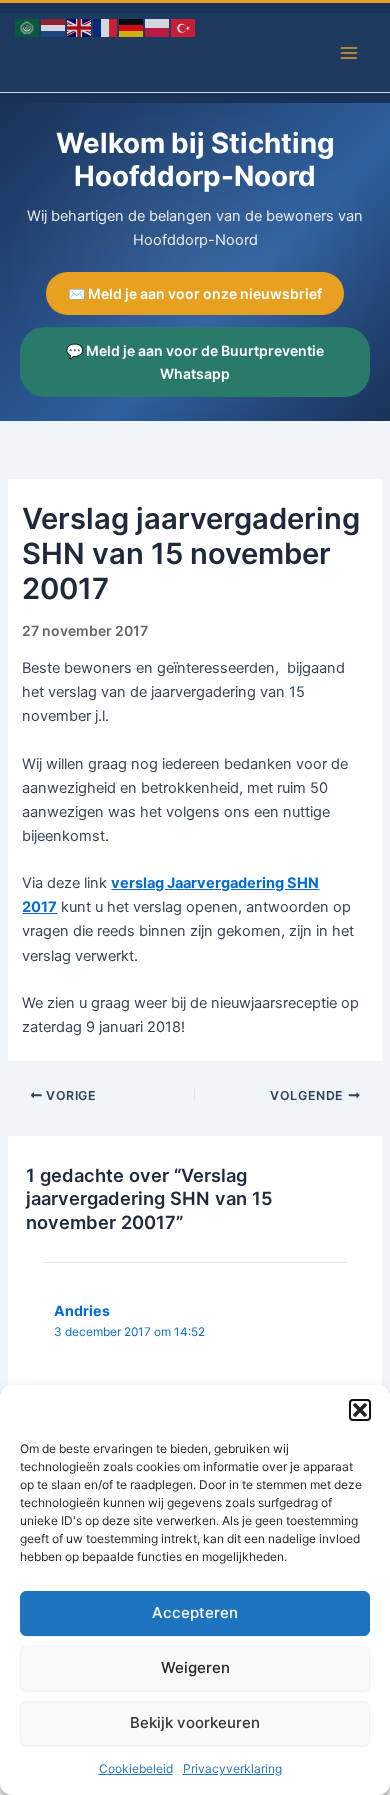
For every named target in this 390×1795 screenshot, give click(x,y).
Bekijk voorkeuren (195, 1722)
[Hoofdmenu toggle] (349, 53)
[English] (80, 27)
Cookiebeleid (136, 1768)
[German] (132, 27)
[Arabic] (28, 27)
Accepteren (195, 1612)
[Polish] (158, 27)
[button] (360, 1410)
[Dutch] (54, 27)
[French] (106, 27)
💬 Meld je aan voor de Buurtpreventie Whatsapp (195, 362)
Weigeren (195, 1667)
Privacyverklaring (232, 1768)
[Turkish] (184, 27)
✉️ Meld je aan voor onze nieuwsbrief (195, 293)
